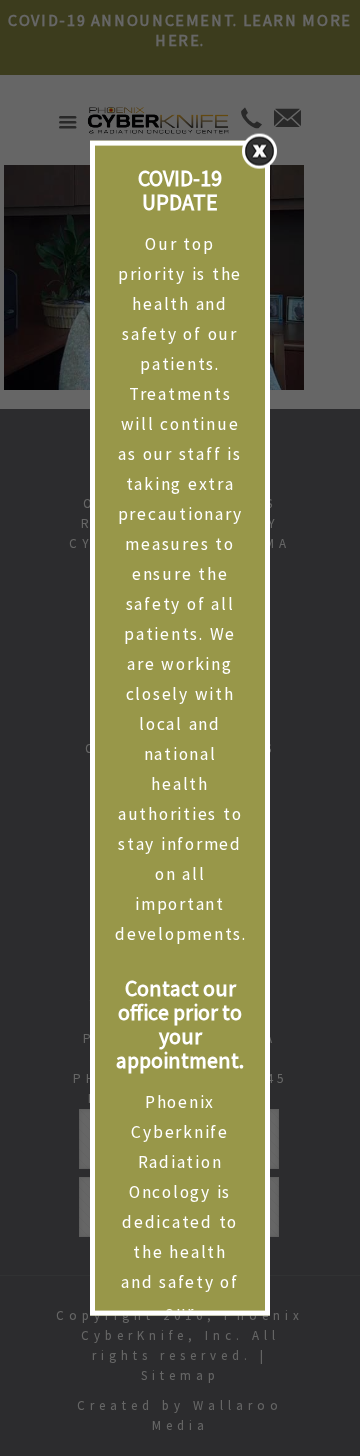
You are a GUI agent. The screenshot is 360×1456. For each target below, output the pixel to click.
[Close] (259, 151)
